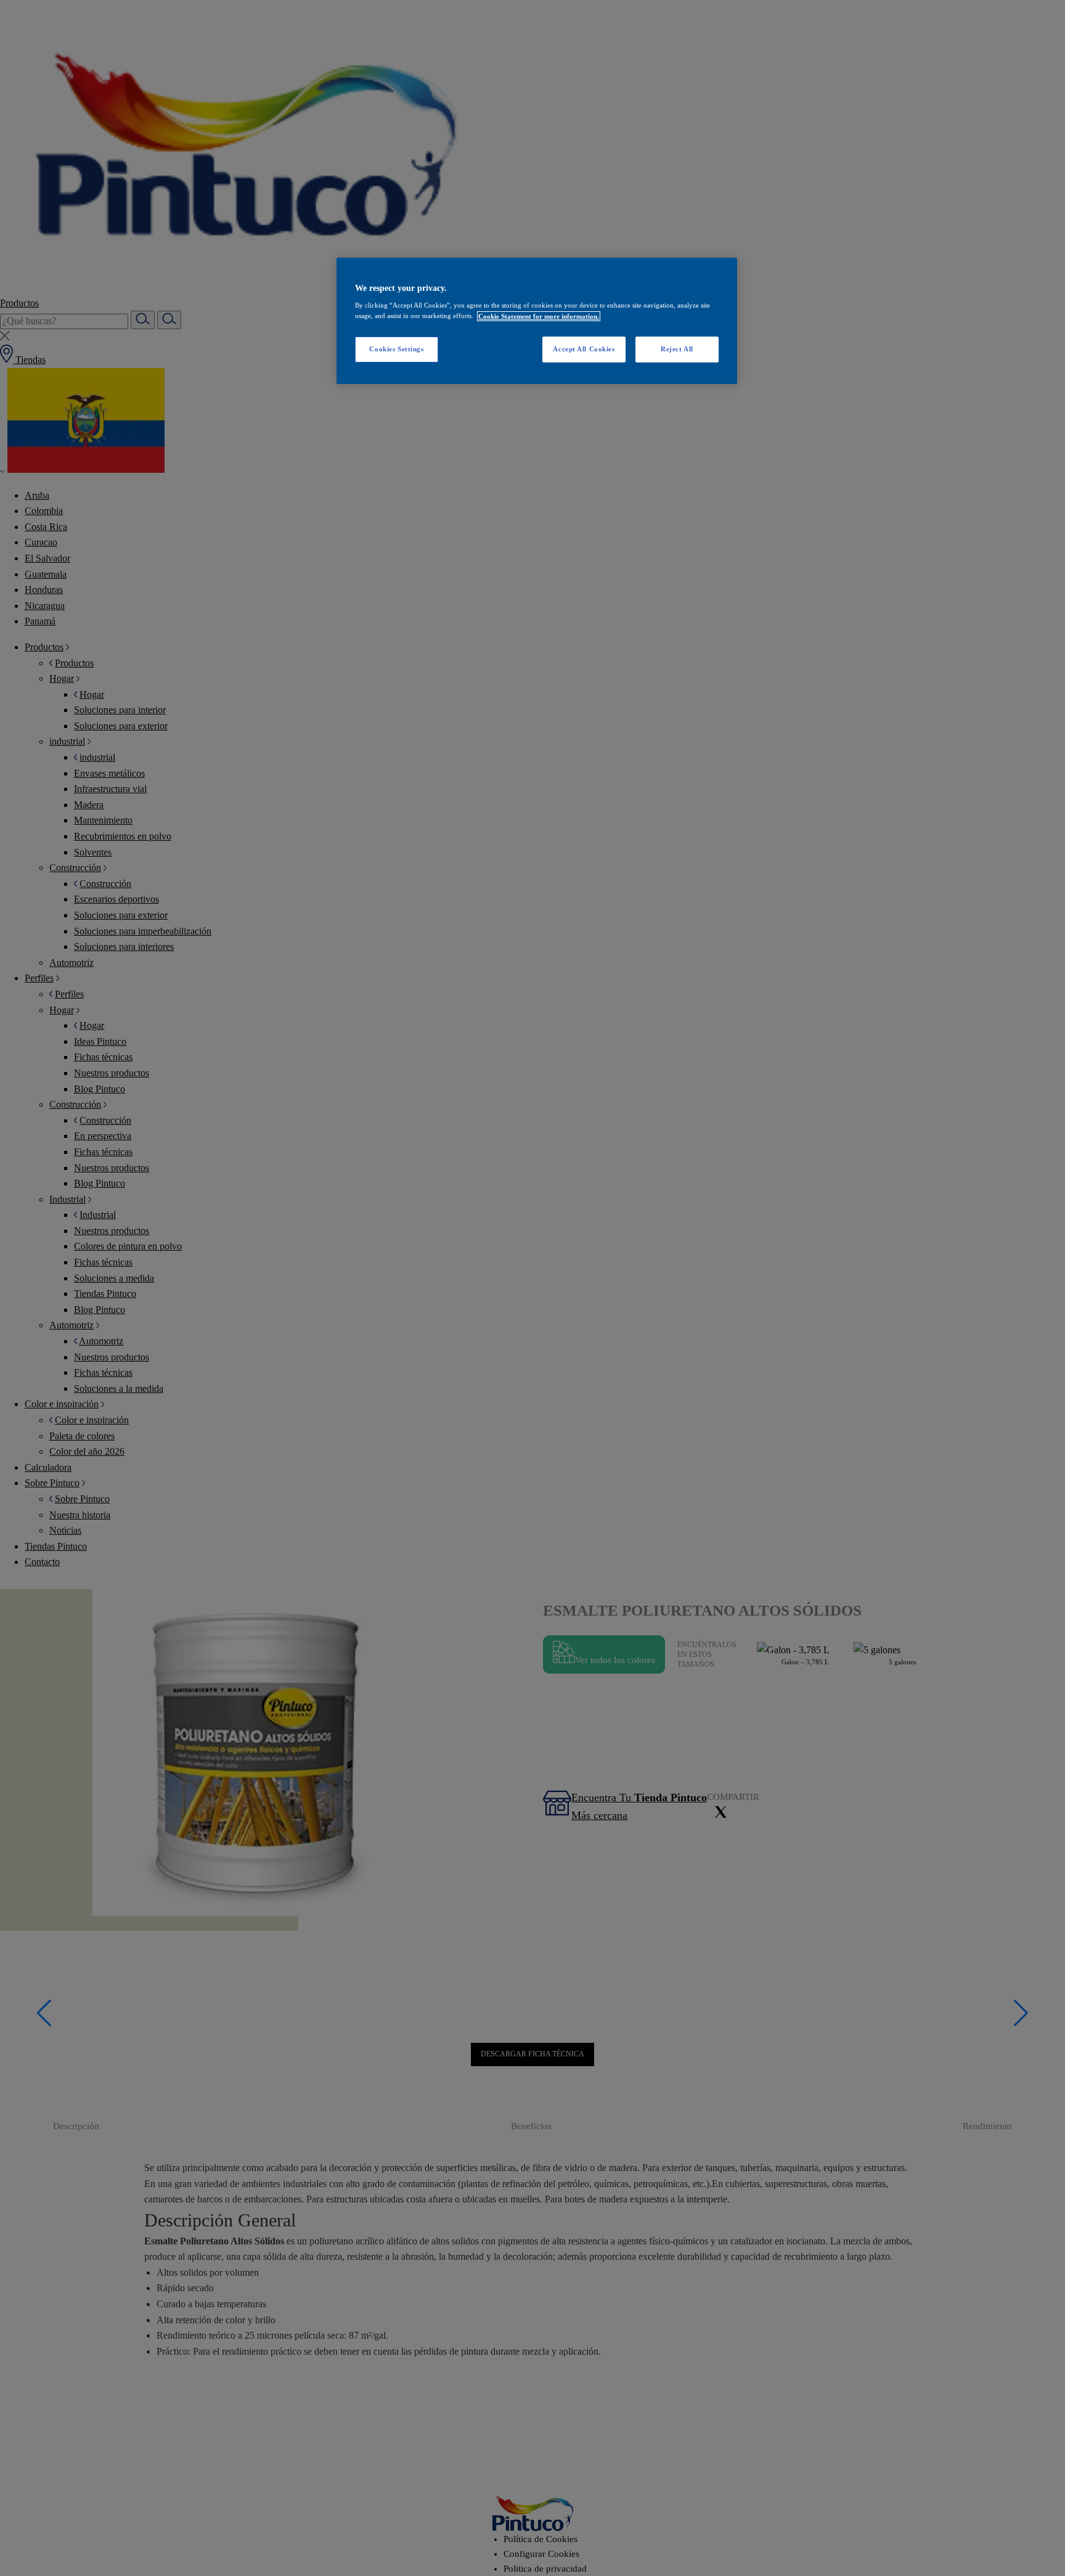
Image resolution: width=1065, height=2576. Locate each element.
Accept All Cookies (584, 350)
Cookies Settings (396, 350)
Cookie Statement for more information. (539, 316)
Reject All (677, 350)
